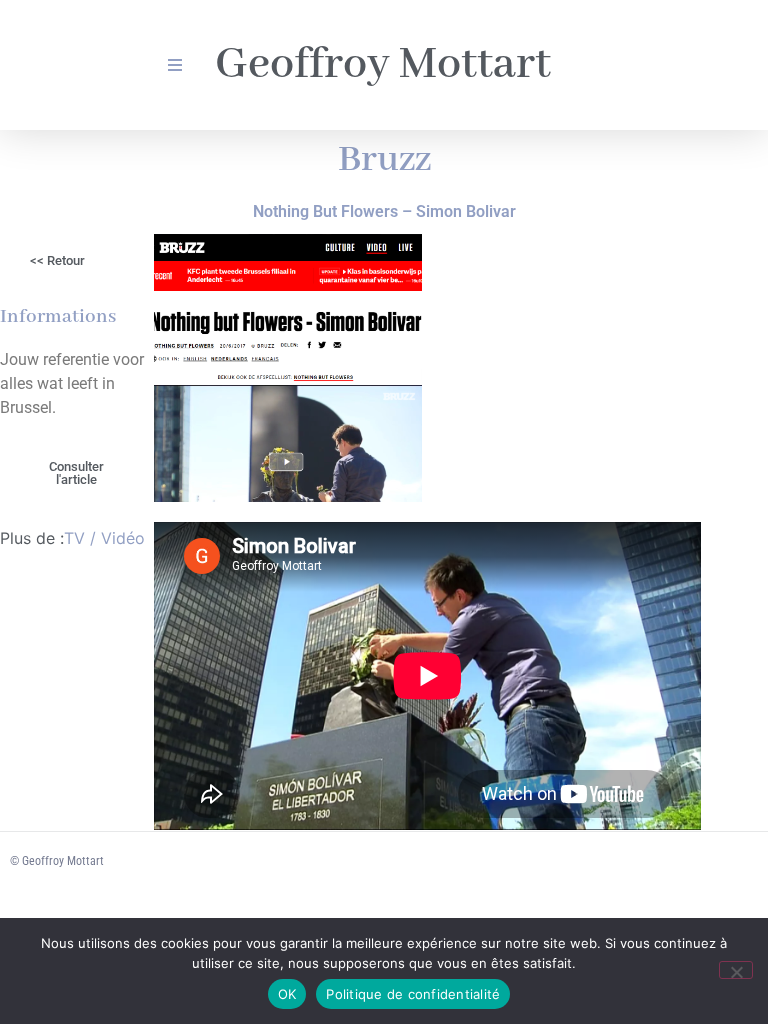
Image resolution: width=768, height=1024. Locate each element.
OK (287, 994)
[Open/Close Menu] (174, 65)
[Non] (736, 970)
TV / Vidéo (104, 538)
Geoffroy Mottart (383, 65)
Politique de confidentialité (413, 994)
